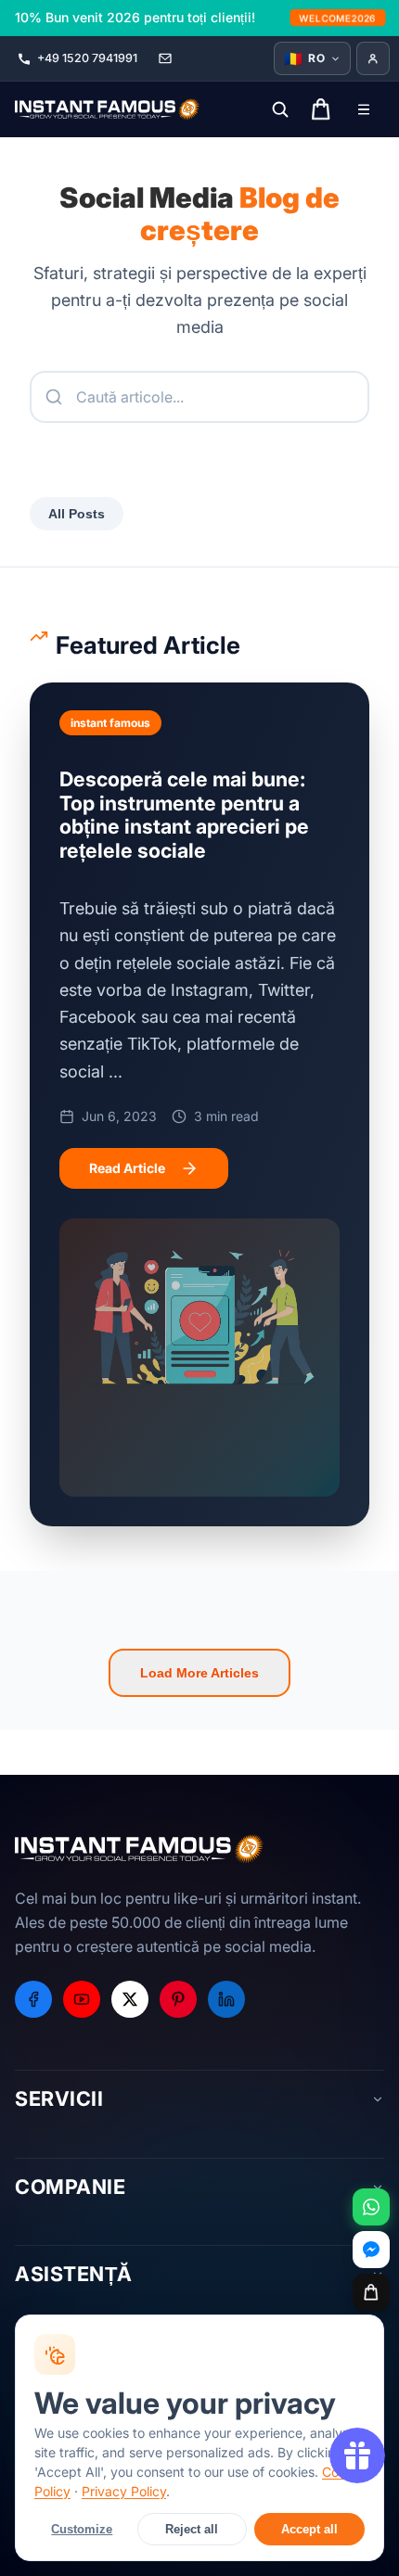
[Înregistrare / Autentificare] (373, 58)
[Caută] (280, 109)
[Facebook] (33, 1999)
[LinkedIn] (226, 1999)
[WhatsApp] (371, 2207)
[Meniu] (364, 109)
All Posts (77, 514)
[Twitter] (130, 1999)
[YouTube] (82, 1999)
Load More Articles (199, 1673)
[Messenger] (371, 2250)
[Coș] (371, 2292)
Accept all (309, 2529)
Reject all (192, 2529)
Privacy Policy (124, 2491)
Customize (82, 2529)
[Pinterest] (178, 1999)
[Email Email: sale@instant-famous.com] (165, 58)
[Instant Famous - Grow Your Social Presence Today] (108, 109)
